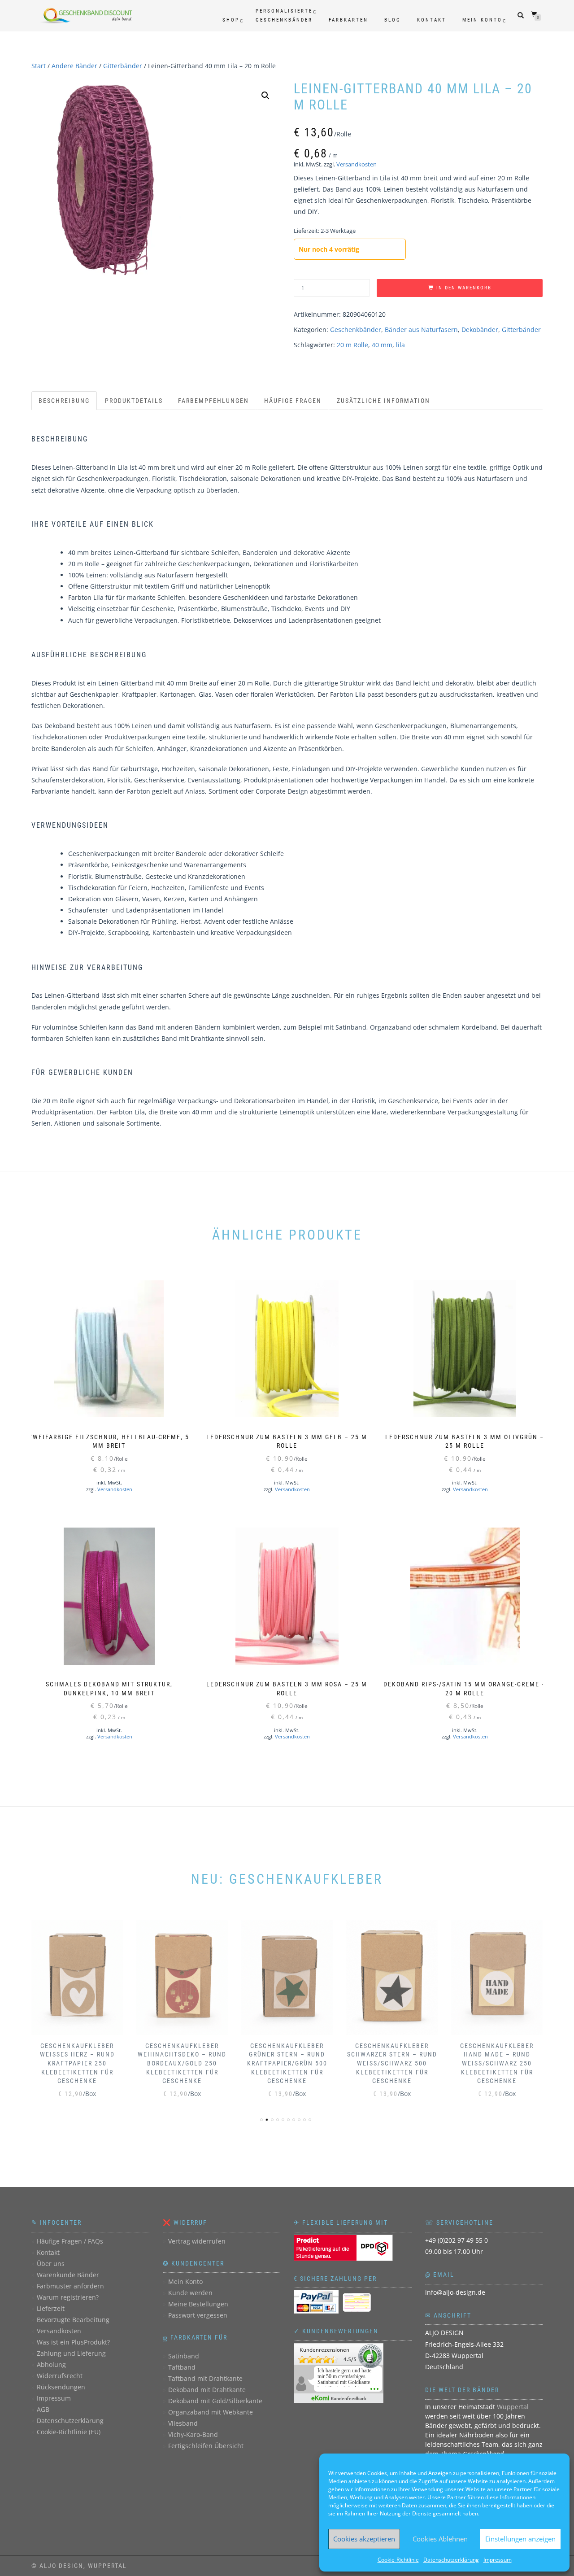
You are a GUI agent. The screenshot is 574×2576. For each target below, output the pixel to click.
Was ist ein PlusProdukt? (73, 2342)
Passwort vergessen (198, 2315)
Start (39, 66)
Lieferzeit (51, 2308)
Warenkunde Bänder (68, 2275)
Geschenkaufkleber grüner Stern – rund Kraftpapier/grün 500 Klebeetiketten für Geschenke (287, 2063)
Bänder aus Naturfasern (421, 330)
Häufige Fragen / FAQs (70, 2241)
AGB (43, 2409)
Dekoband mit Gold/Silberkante (215, 2401)
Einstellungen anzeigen (520, 2539)
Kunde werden (190, 2293)
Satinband (184, 2356)
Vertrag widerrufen (197, 2241)
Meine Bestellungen (198, 2304)
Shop (231, 20)
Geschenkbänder (356, 330)
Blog (393, 20)
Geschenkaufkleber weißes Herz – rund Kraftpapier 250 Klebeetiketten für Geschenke (77, 2063)
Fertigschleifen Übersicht (206, 2446)
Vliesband (183, 2423)
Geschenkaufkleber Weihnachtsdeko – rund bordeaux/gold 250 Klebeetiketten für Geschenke (182, 2063)
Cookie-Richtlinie (398, 2560)
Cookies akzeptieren (364, 2539)
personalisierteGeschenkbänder (284, 15)
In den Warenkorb (464, 288)
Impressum (498, 2560)
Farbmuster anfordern (70, 2286)
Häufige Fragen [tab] (293, 401)
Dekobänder (480, 330)
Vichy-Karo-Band (193, 2434)
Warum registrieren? (68, 2297)
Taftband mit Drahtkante (205, 2378)
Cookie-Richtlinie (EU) (69, 2432)
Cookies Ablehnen (440, 2539)
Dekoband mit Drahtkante (207, 2390)
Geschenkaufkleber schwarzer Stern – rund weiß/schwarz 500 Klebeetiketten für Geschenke (392, 2063)
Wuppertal (513, 2407)
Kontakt (432, 20)
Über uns (51, 2264)
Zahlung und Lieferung (71, 2353)
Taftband (182, 2367)
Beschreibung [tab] (64, 401)
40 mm (382, 345)
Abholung (51, 2364)
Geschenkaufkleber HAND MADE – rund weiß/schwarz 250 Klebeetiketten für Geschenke (497, 2063)
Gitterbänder (123, 66)
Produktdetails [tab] (134, 401)
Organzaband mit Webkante (211, 2412)
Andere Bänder (74, 66)
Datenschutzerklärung (451, 2560)
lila (400, 345)
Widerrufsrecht (60, 2376)
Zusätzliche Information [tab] (383, 401)
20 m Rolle (352, 345)
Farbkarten (348, 20)
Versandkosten (357, 164)
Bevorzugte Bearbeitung (73, 2320)
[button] (265, 96)
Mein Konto (482, 20)
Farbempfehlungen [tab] (213, 401)
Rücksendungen (61, 2387)
